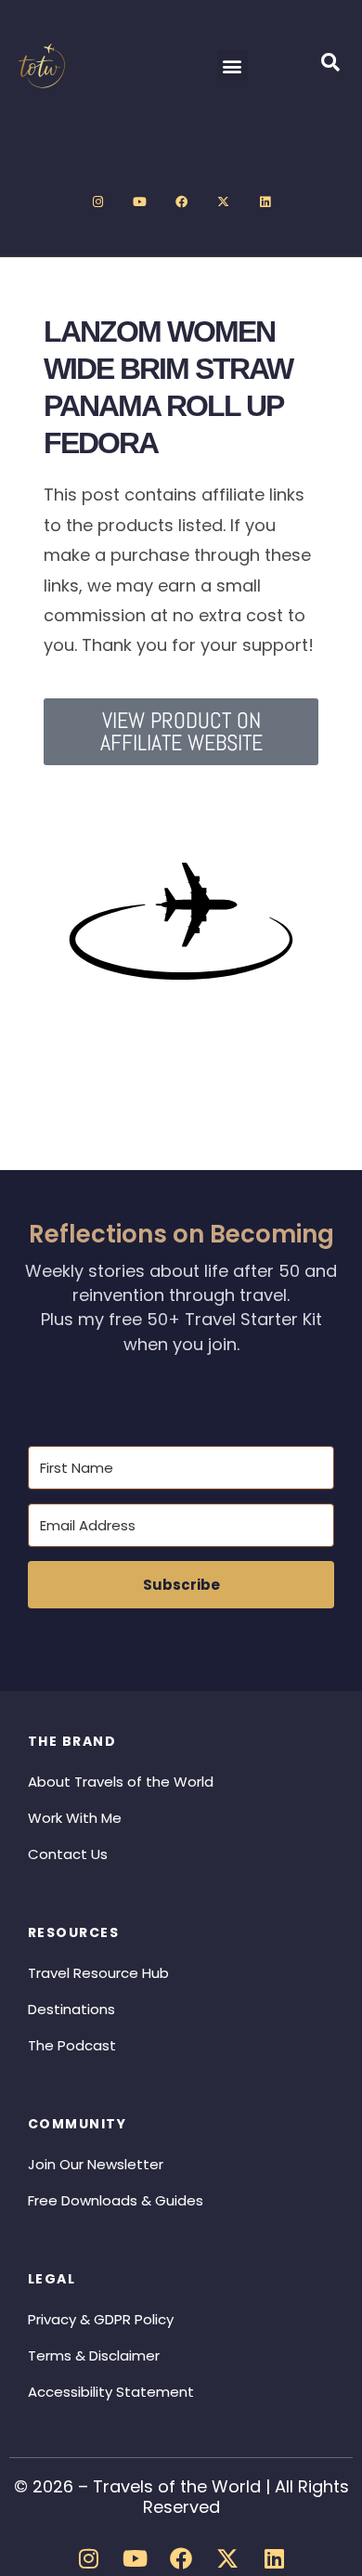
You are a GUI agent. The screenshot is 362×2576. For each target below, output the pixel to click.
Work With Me (75, 1818)
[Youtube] (139, 202)
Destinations (71, 2009)
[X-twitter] (223, 202)
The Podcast (72, 2045)
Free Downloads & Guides (116, 2200)
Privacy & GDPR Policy (101, 2319)
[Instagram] (97, 202)
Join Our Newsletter (96, 2164)
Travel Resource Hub (98, 1973)
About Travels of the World (121, 1782)
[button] (233, 65)
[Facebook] (181, 202)
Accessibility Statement (111, 2392)
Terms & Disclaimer (94, 2355)
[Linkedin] (265, 202)
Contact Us (68, 1854)
